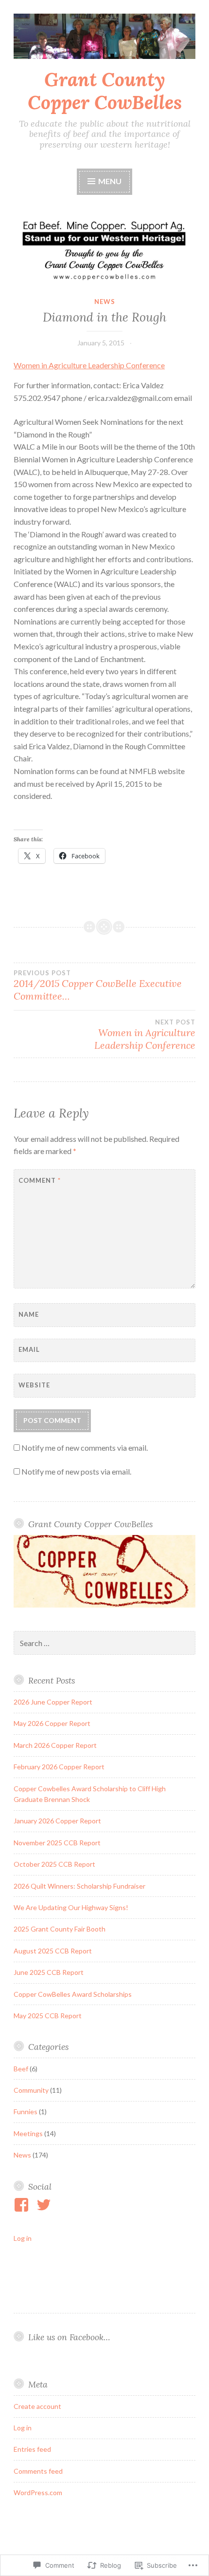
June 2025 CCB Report (49, 1972)
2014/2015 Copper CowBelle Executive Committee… (98, 985)
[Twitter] (45, 2205)
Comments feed (38, 2471)
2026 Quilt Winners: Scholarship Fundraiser (79, 1886)
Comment (40, 1180)
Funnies (26, 2112)
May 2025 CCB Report (48, 2016)
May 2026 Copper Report (52, 1723)
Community (31, 2090)
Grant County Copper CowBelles (105, 91)
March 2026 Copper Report (55, 1745)
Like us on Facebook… (69, 2337)
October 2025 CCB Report (54, 1864)
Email (29, 1349)
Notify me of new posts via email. (76, 1471)
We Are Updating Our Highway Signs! (71, 1907)
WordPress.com (38, 2492)
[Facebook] (23, 2205)
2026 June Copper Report (53, 1702)
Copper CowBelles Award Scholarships (73, 1994)
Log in (23, 2238)
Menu (109, 181)
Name (29, 1314)
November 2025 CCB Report (57, 1843)
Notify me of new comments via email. (85, 1448)
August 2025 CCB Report (53, 1951)
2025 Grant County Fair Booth (60, 1929)
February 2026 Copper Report (59, 1767)
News (105, 302)
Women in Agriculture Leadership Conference (89, 365)
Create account (37, 2406)
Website (34, 1385)
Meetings (28, 2133)
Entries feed (32, 2449)
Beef (21, 2069)
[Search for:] (104, 1643)
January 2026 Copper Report (57, 1821)
